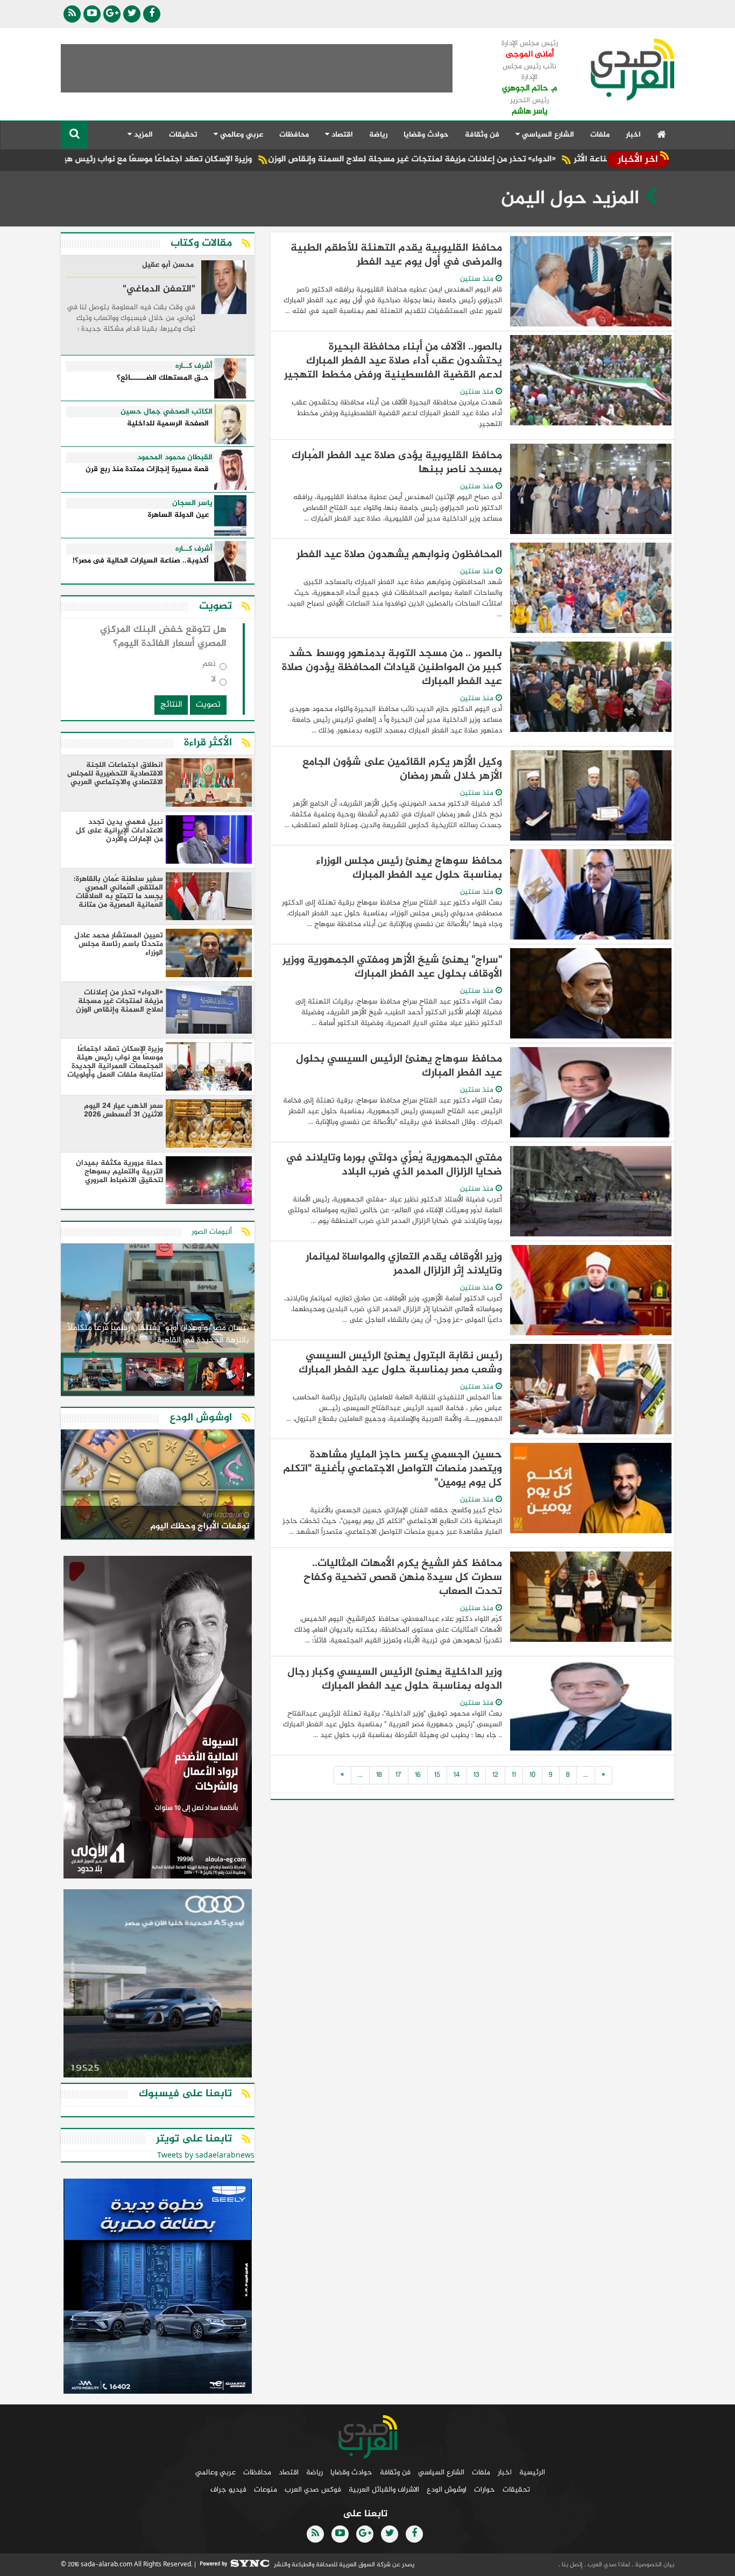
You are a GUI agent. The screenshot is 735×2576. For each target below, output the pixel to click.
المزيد (142, 135)
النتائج (171, 705)
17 (398, 1775)
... (586, 1775)
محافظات (294, 135)
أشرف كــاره (194, 366)
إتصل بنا (571, 2565)
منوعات (266, 2490)
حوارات (485, 2490)
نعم (209, 666)
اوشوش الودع (447, 2490)
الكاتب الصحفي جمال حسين (167, 412)
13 (476, 1775)
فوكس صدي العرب (313, 2490)
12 (495, 1775)
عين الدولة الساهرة (178, 515)
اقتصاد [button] (341, 135)
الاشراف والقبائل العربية (384, 2490)
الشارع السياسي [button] (547, 135)
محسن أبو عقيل (168, 266)
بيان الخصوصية (654, 2565)
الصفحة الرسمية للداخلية (168, 424)
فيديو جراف (228, 2490)
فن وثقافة (482, 135)
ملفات (600, 135)
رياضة (378, 135)
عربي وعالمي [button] (241, 135)
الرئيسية (532, 2472)
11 (514, 1775)
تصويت (208, 705)
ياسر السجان (192, 503)
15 (437, 1775)
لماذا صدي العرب (608, 2565)
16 (418, 1775)
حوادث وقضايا (426, 135)
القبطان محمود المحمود (175, 458)
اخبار (633, 135)
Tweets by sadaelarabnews (206, 2156)
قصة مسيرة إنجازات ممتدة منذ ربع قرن (147, 470)
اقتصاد (289, 2472)
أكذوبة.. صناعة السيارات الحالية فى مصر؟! (141, 561)
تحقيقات (183, 135)
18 (379, 1775)
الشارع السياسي (441, 2472)
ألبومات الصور (212, 1232)
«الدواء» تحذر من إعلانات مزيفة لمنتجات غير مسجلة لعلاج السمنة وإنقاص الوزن (506, 159)
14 (457, 1775)
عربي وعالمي (215, 2472)
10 (532, 1775)
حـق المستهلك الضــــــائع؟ (163, 378)
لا (214, 682)
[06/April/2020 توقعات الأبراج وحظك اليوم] (158, 1486)
